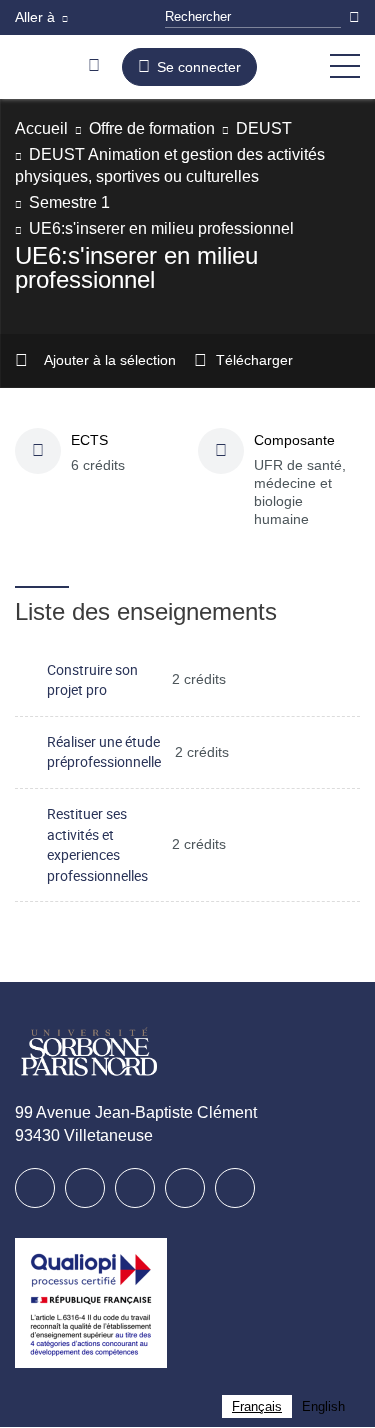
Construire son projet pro (92, 681)
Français (257, 1406)
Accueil (43, 128)
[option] (323, 1406)
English (323, 1406)
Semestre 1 (70, 202)
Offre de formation (166, 128)
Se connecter (204, 67)
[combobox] (257, 1406)
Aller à (37, 17)
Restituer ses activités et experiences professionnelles (97, 845)
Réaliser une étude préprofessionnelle (104, 753)
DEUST (286, 128)
